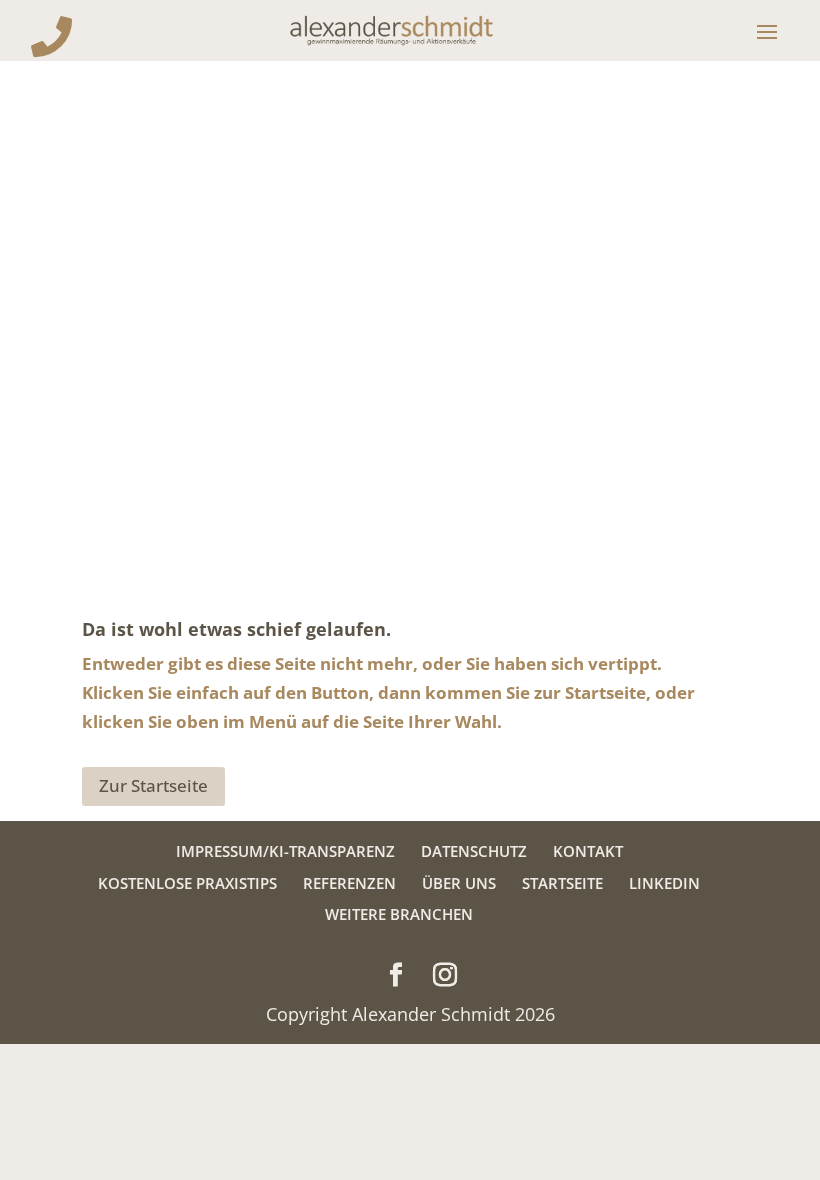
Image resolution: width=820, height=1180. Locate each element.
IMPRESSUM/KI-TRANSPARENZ (285, 851)
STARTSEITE (562, 883)
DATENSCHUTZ (474, 851)
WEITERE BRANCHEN (399, 914)
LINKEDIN (664, 883)
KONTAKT (588, 851)
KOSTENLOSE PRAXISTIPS (187, 883)
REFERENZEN (349, 883)
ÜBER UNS (459, 883)
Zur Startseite (153, 785)
